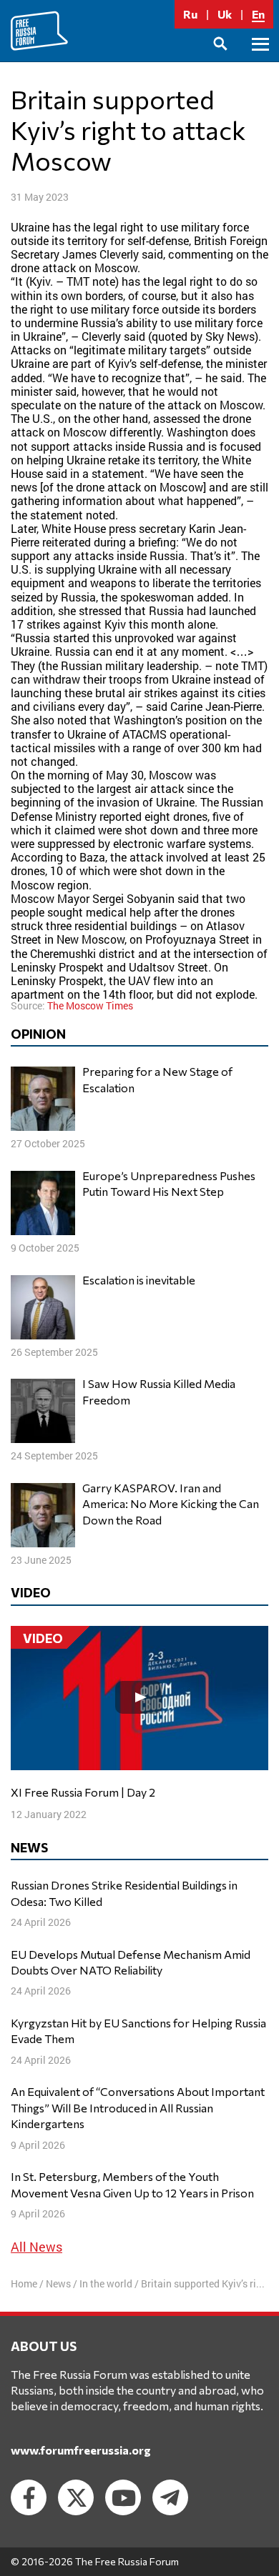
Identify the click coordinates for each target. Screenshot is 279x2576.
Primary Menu (260, 60)
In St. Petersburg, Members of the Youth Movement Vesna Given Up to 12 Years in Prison (132, 2184)
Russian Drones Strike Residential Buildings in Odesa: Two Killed (124, 1893)
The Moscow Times (90, 1005)
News (58, 2283)
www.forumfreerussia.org (81, 2450)
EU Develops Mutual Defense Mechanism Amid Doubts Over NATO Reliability (131, 1962)
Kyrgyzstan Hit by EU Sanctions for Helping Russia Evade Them (138, 2031)
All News (36, 2247)
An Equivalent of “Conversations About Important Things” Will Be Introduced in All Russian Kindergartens (138, 2107)
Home (24, 2283)
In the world (106, 2283)
